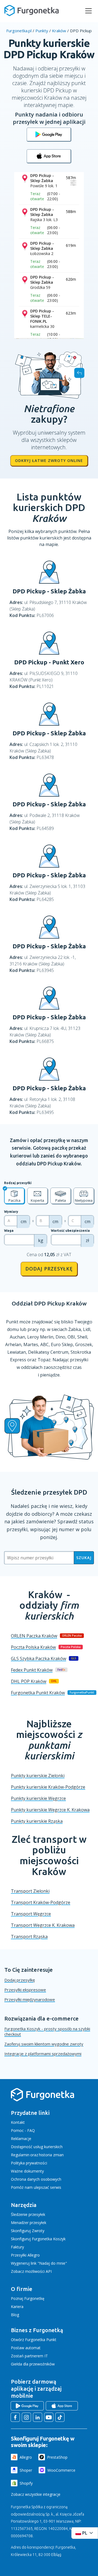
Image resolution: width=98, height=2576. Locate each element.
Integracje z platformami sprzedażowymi (43, 2054)
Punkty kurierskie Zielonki (38, 1776)
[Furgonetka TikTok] (60, 2417)
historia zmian (51, 2155)
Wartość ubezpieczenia (70, 1231)
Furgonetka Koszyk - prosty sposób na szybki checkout (47, 2031)
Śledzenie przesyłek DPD (49, 1492)
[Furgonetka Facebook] (15, 2417)
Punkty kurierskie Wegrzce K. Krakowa (50, 1810)
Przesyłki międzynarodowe (30, 1999)
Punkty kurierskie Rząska (37, 1821)
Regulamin (20, 2155)
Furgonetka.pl (19, 31)
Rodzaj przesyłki (18, 1183)
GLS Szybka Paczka (39, 1659)
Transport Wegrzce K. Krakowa (43, 1925)
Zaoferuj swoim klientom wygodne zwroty (44, 2044)
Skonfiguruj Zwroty (28, 2231)
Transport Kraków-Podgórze (41, 1902)
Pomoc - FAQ (23, 2130)
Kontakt (18, 2122)
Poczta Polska (33, 1647)
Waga (9, 1231)
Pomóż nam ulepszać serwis (36, 2187)
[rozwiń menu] (88, 11)
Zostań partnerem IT (29, 2356)
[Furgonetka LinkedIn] (38, 2417)
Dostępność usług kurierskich (37, 2147)
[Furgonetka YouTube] (49, 2417)
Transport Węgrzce (31, 1914)
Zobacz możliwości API (31, 2271)
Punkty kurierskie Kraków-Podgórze (48, 1787)
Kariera (17, 2307)
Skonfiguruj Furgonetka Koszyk (38, 2239)
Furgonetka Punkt (38, 1693)
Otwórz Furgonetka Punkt (34, 2340)
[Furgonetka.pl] (32, 11)
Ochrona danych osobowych (36, 2179)
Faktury (17, 2247)
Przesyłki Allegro (25, 2255)
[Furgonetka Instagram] (26, 2417)
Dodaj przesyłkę (49, 1269)
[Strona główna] (42, 2100)
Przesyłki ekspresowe (25, 1990)
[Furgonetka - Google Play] (49, 134)
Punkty (42, 31)
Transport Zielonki (30, 1891)
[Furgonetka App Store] (62, 2406)
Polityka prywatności (29, 2163)
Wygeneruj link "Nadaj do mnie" (39, 2263)
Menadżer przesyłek (29, 2223)
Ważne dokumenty (27, 2171)
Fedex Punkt (32, 1670)
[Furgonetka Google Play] (27, 2406)
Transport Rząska (29, 1937)
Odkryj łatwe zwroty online (49, 460)
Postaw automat (26, 2348)
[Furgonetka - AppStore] (49, 156)
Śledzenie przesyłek (28, 2214)
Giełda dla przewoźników (33, 2364)
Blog (15, 2315)
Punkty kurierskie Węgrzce (38, 1798)
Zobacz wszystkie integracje (36, 2494)
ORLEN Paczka (34, 1636)
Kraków (59, 31)
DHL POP (29, 1681)
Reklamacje (21, 2139)
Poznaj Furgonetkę (28, 2298)
